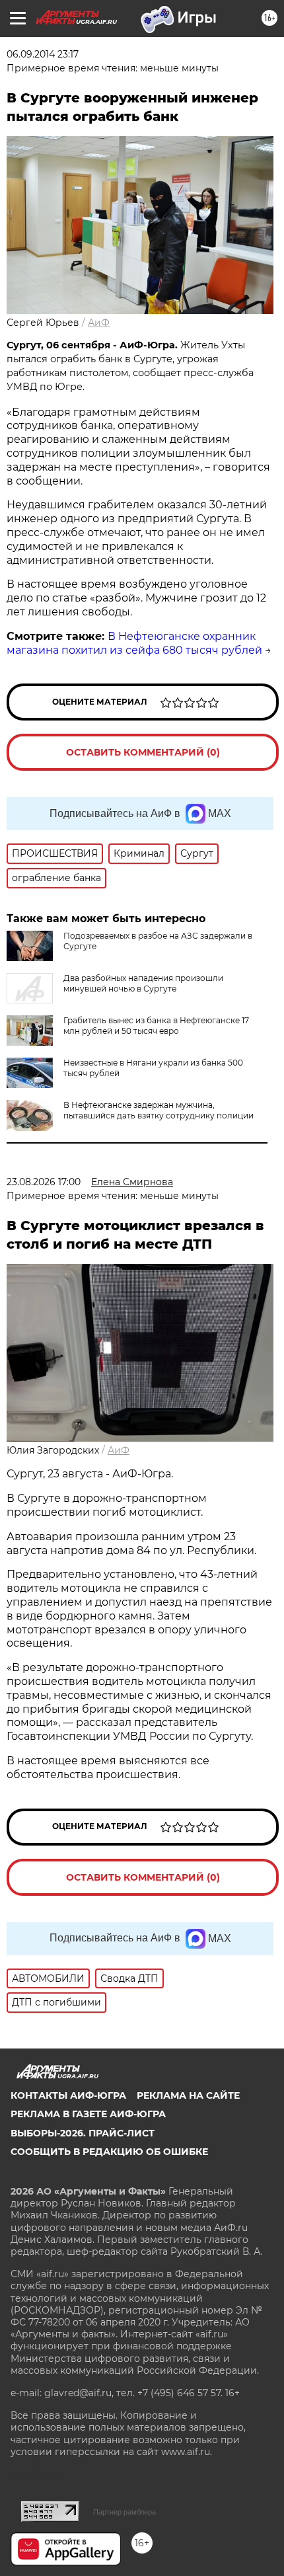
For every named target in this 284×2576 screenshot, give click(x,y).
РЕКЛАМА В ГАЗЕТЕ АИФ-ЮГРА (88, 2114)
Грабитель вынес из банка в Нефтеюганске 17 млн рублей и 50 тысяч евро (156, 1026)
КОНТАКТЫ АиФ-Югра (68, 2095)
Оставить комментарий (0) (143, 752)
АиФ (99, 323)
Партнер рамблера (124, 2512)
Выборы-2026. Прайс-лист (83, 2133)
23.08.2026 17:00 (44, 1182)
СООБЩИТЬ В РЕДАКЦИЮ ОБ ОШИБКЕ (109, 2152)
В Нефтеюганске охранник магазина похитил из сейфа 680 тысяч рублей (134, 643)
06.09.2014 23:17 (43, 54)
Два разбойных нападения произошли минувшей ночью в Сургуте (143, 983)
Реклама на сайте (188, 2095)
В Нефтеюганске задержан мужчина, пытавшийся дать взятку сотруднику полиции (159, 1110)
